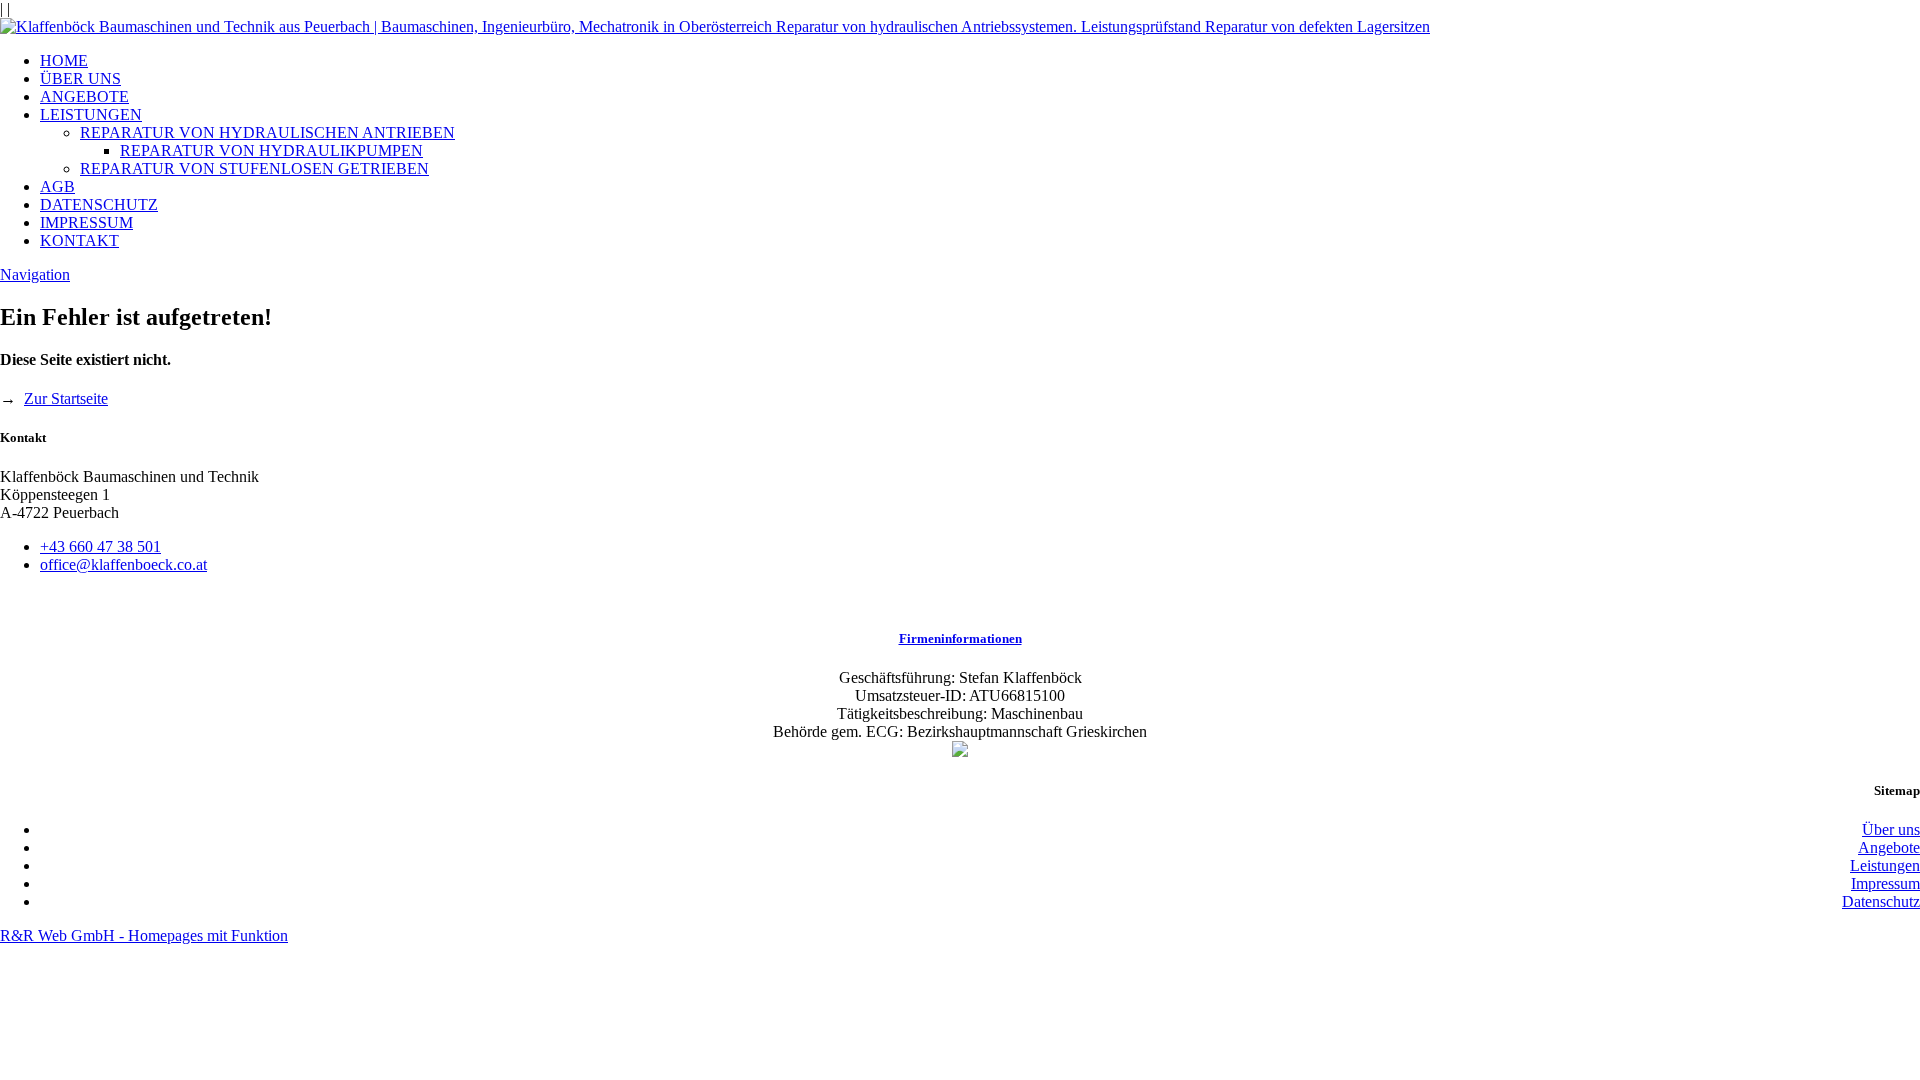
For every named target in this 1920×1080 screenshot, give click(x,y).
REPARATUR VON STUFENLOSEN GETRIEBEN (254, 168)
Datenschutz (1881, 901)
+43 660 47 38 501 (100, 546)
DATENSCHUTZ (99, 204)
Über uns (1891, 829)
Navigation (35, 274)
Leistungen (1885, 865)
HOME (64, 60)
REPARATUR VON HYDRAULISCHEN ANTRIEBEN (267, 132)
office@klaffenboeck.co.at (123, 564)
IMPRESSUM (86, 222)
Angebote (1889, 847)
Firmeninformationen (960, 638)
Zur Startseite (66, 398)
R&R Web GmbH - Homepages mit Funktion (144, 935)
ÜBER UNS (80, 78)
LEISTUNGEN (91, 114)
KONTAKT (79, 240)
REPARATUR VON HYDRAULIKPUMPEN (271, 150)
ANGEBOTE (84, 96)
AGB (57, 186)
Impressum (1885, 883)
